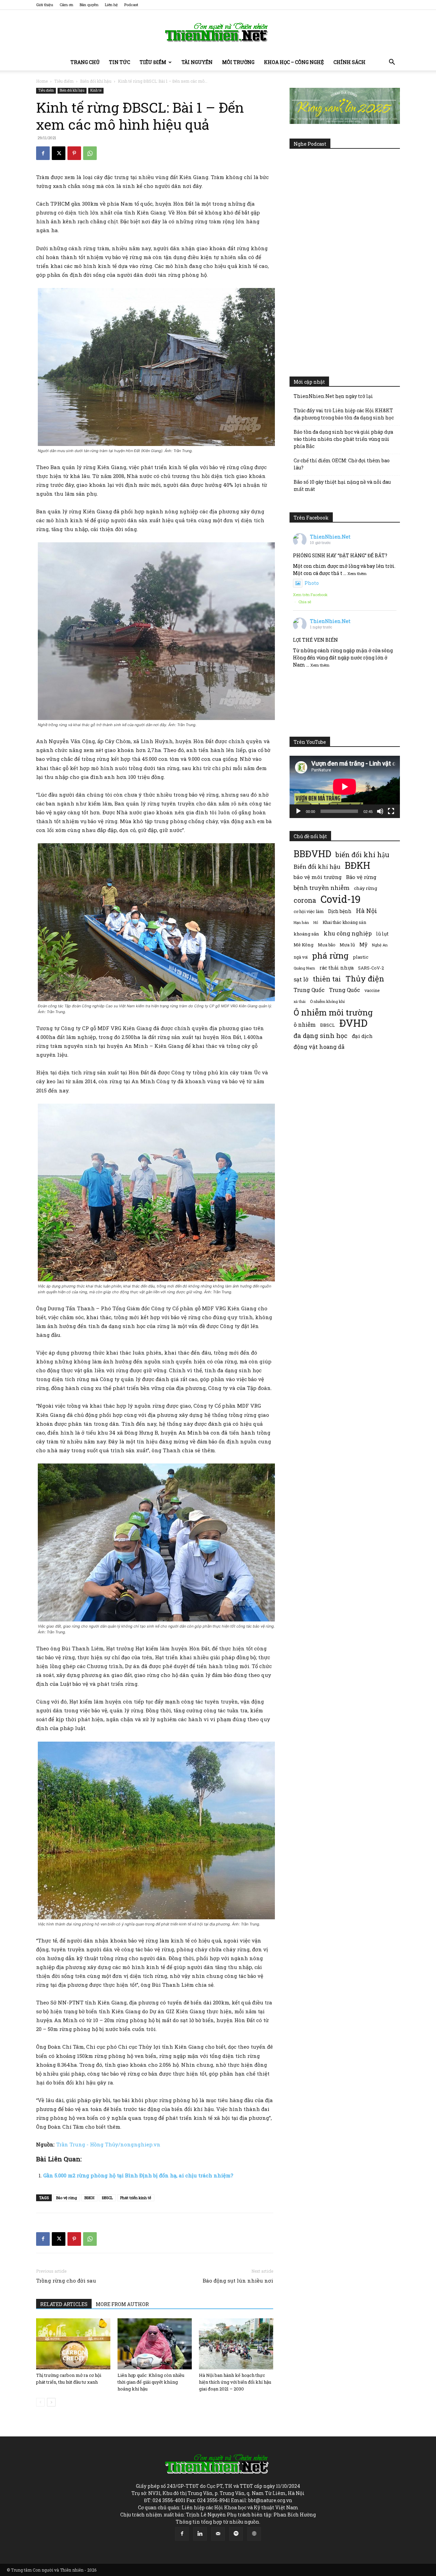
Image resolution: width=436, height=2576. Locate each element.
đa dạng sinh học (321, 1036)
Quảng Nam (304, 968)
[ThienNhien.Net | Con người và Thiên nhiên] (218, 32)
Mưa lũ (347, 945)
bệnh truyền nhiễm (322, 888)
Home (42, 81)
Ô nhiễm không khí (327, 1001)
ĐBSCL (107, 2198)
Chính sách (349, 62)
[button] (392, 63)
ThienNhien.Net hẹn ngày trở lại (333, 396)
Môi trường (238, 62)
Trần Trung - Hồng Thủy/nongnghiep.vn (108, 2144)
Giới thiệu (45, 5)
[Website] (254, 2534)
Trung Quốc (345, 990)
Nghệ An (380, 945)
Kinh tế (96, 90)
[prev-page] (40, 2402)
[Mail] (218, 2534)
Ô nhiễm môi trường (333, 1012)
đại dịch (362, 1036)
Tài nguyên (197, 62)
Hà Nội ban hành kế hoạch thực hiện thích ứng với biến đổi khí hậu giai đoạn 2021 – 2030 (235, 2382)
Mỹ (363, 944)
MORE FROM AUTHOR (122, 2304)
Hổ (316, 923)
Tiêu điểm (153, 62)
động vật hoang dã (319, 1047)
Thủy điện (365, 979)
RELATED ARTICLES (64, 2304)
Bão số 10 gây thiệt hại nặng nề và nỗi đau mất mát (342, 485)
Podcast (131, 5)
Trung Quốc (309, 990)
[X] (59, 153)
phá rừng (330, 955)
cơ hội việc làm (309, 911)
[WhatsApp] (90, 153)
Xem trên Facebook (310, 595)
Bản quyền (89, 5)
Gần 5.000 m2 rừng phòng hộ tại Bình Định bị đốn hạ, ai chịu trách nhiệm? (138, 2175)
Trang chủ (85, 62)
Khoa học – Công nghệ (294, 62)
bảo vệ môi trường (318, 877)
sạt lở (301, 979)
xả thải (300, 1002)
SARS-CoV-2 (371, 968)
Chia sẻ (305, 602)
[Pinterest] (74, 153)
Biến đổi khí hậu (96, 81)
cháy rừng (365, 888)
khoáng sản (306, 934)
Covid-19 (341, 899)
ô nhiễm (305, 1025)
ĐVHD (353, 1023)
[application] (345, 787)
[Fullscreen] (391, 811)
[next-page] (51, 2402)
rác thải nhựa (337, 968)
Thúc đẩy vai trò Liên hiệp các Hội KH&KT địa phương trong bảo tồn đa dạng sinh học (344, 414)
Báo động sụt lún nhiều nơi (238, 2281)
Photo (312, 583)
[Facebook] (43, 153)
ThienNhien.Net (330, 537)
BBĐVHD (312, 854)
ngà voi (301, 957)
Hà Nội (367, 911)
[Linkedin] (200, 2534)
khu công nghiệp (348, 933)
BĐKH (89, 2198)
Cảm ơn (66, 5)
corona (305, 900)
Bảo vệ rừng (67, 2198)
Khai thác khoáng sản (344, 922)
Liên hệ (111, 5)
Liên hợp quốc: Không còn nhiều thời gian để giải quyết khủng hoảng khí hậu (151, 2382)
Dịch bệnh (340, 911)
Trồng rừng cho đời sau (66, 2281)
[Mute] (380, 811)
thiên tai (327, 979)
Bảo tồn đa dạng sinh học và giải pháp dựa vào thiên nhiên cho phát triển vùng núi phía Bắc (343, 439)
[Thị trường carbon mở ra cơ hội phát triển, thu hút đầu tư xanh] (73, 2344)
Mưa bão (326, 945)
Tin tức (120, 62)
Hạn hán (301, 922)
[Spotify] (236, 2534)
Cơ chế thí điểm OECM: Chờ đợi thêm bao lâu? (342, 464)
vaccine (372, 990)
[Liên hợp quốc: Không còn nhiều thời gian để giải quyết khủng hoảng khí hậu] (155, 2344)
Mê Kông (303, 945)
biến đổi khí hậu (362, 855)
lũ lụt (382, 934)
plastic (361, 957)
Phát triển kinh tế (136, 2198)
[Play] (298, 811)
